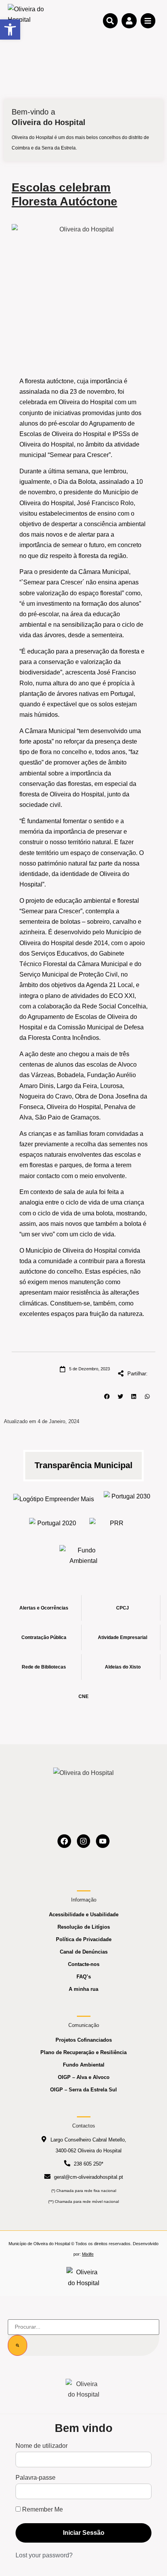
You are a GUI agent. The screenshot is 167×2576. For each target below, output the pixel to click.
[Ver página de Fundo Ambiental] (84, 1556)
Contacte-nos (84, 1964)
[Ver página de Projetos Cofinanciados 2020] (53, 1525)
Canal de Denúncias (84, 1952)
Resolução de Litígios (84, 1927)
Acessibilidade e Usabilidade (84, 1915)
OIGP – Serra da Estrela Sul (83, 2090)
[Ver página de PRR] (114, 1525)
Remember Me (42, 2510)
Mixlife (88, 2254)
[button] (107, 1397)
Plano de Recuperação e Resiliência (83, 2052)
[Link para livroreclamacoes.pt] (84, 2277)
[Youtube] (103, 1841)
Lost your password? (44, 2555)
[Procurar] (17, 2345)
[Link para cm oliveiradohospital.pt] (27, 20)
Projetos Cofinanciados (84, 2040)
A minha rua (83, 1989)
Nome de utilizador (42, 2446)
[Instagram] (84, 1841)
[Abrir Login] (129, 21)
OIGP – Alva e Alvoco (84, 2077)
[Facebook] (64, 1841)
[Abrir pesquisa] (110, 21)
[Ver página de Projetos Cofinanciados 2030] (128, 1499)
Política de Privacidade (84, 1939)
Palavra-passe (36, 2478)
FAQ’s (84, 1977)
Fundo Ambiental (84, 2065)
